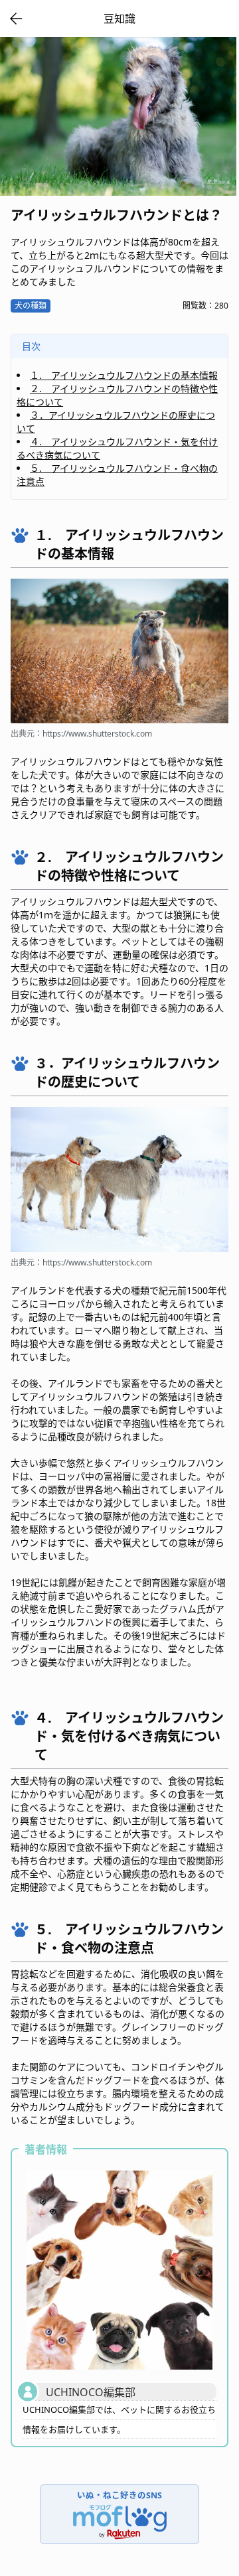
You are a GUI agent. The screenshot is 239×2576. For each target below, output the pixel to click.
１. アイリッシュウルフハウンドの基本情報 (124, 375)
